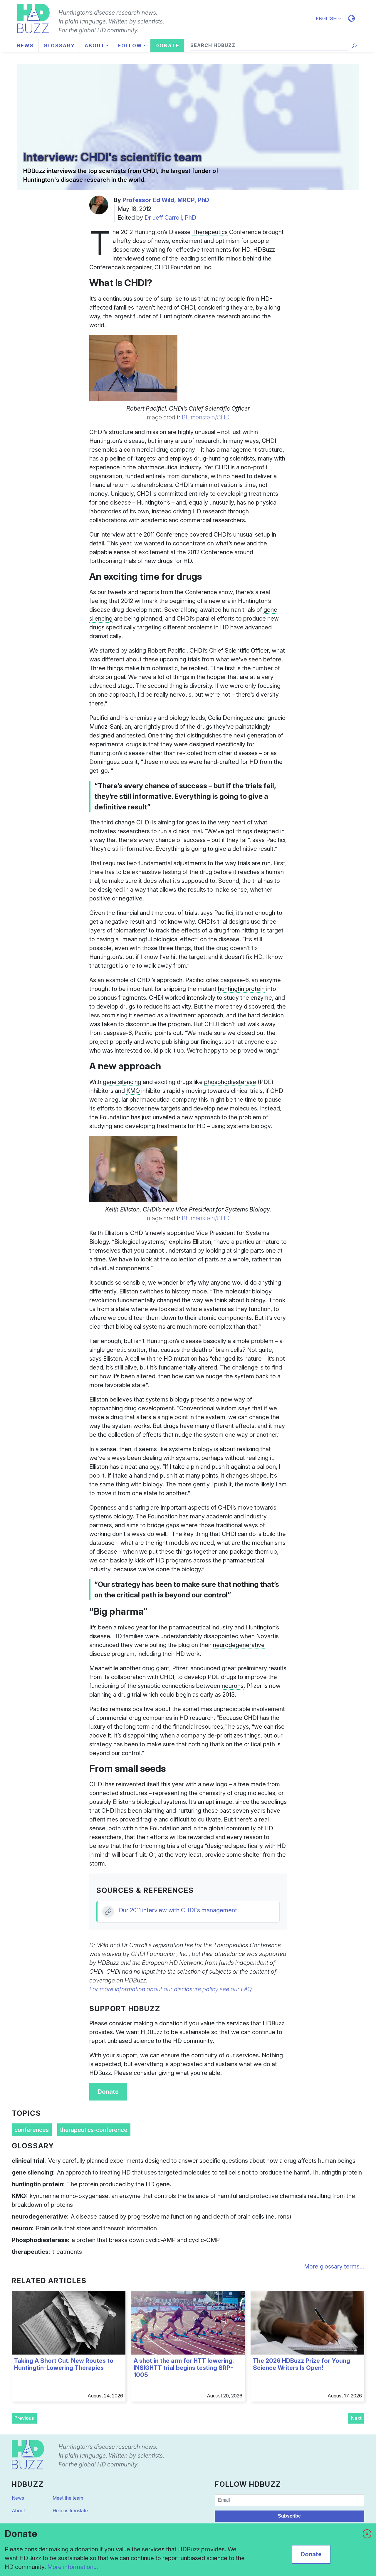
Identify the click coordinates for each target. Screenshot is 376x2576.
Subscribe (289, 2516)
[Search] (354, 46)
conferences (32, 2130)
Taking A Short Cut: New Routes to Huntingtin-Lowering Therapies (64, 2364)
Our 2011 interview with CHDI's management (178, 1910)
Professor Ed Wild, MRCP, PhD (166, 200)
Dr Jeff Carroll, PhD (170, 218)
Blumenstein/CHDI (206, 417)
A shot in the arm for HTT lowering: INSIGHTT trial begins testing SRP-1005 (184, 2368)
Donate (108, 2092)
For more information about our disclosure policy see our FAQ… (173, 1989)
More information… (73, 2567)
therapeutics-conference (94, 2130)
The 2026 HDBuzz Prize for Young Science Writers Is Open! (302, 2364)
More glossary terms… (334, 2266)
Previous (24, 2418)
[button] (331, 19)
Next (356, 2418)
